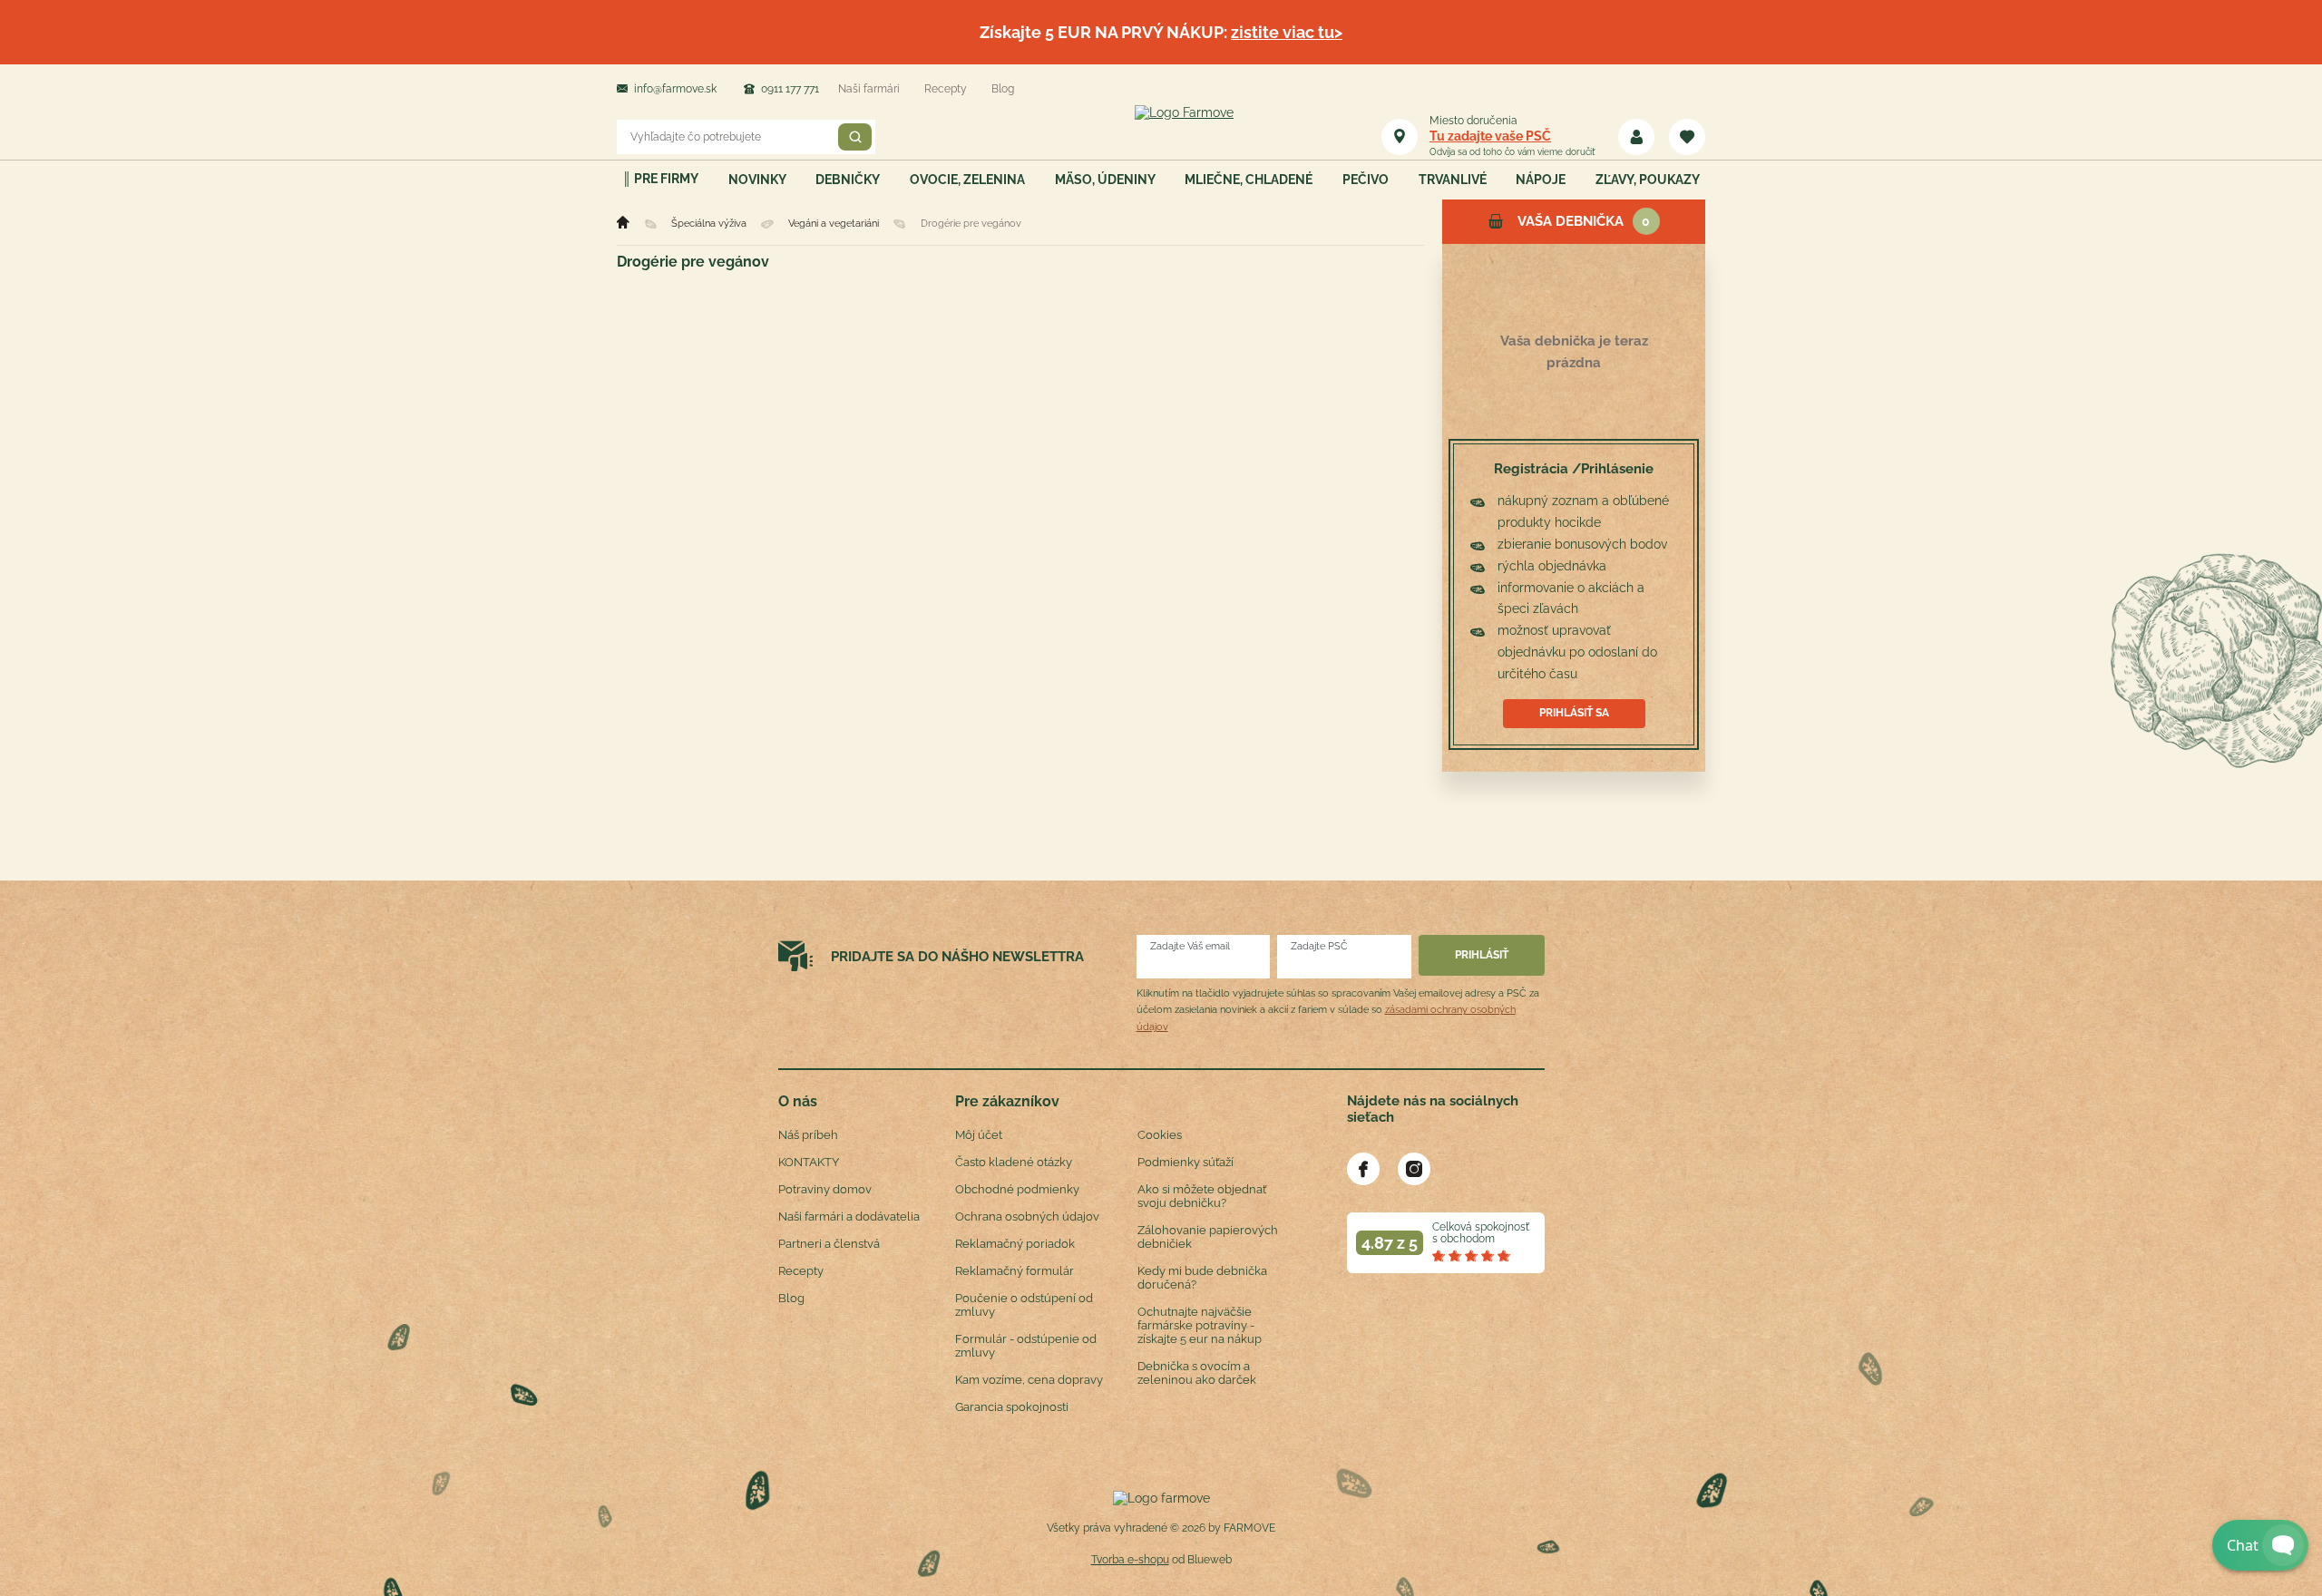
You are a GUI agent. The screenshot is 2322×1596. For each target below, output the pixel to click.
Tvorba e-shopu (1130, 1560)
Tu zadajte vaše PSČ (1490, 136)
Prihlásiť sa (1574, 713)
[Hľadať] (855, 137)
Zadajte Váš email (1190, 946)
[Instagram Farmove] (1414, 1169)
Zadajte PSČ (1319, 946)
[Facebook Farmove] (1363, 1169)
